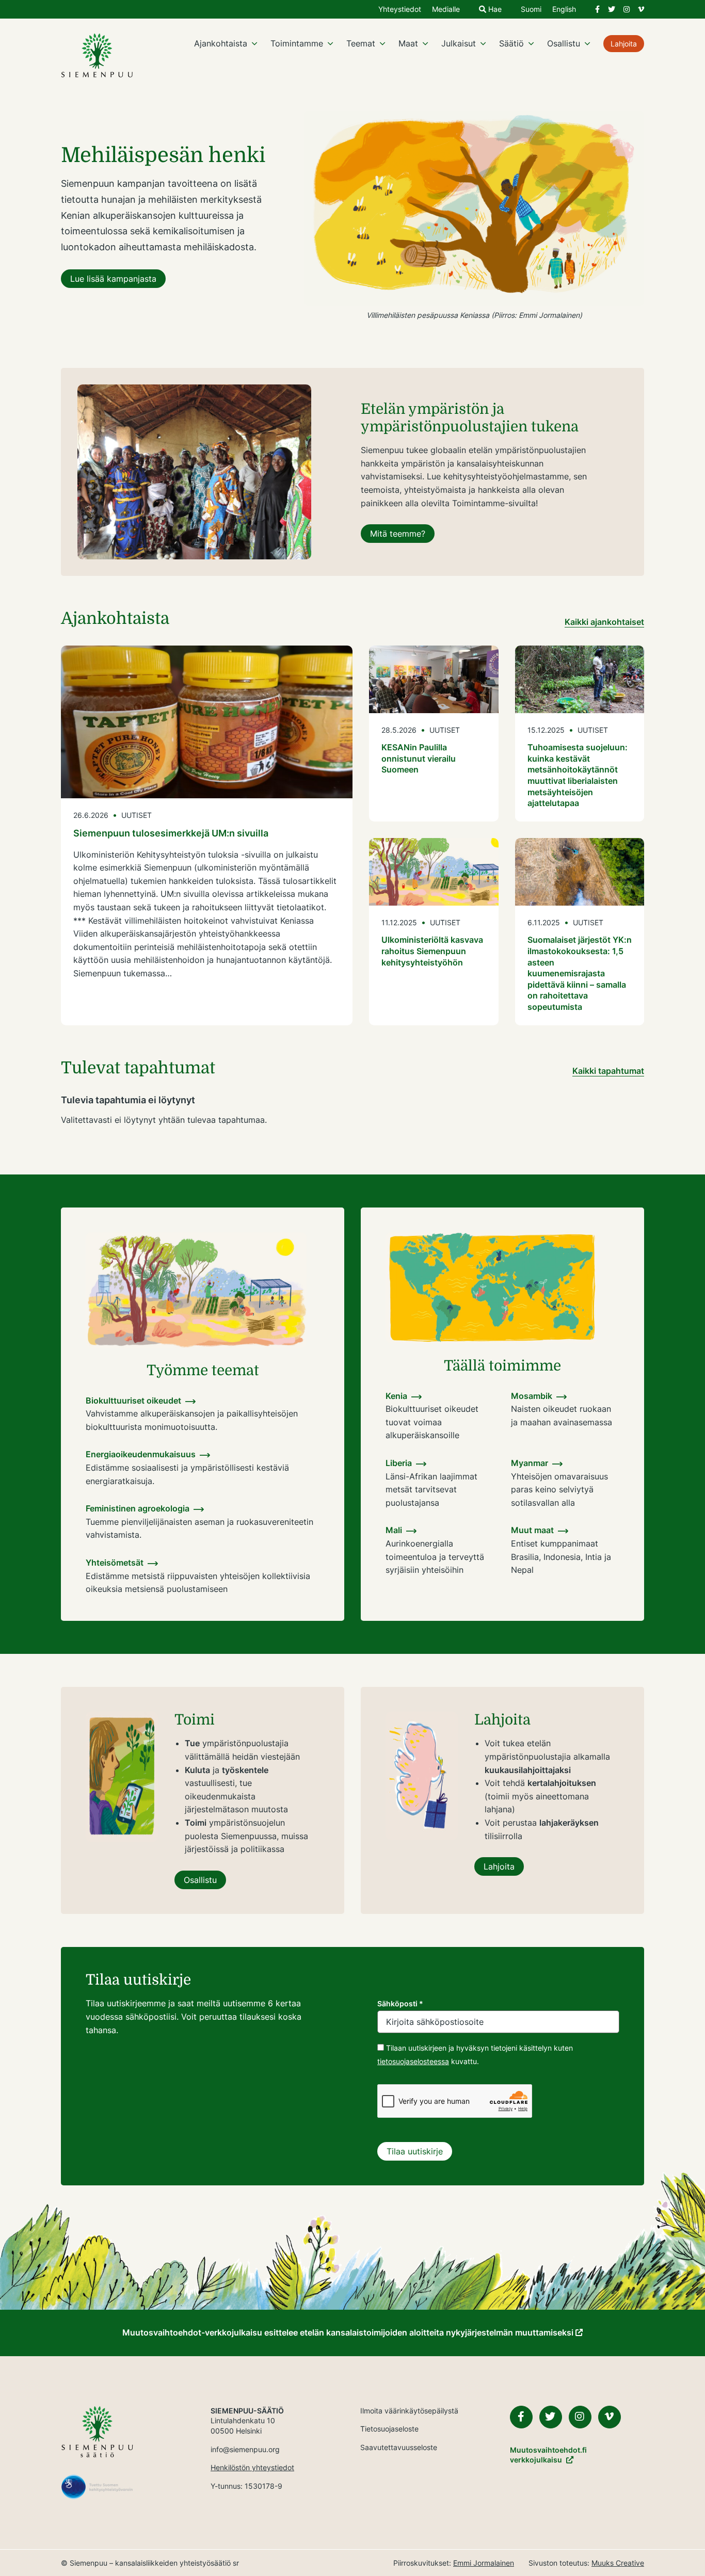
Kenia (396, 1396)
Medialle (446, 10)
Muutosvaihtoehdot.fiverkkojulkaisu (548, 2455)
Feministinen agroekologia (138, 1508)
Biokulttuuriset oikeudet (133, 1400)
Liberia (399, 1463)
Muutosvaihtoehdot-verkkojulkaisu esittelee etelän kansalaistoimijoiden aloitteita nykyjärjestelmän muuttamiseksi (349, 2332)
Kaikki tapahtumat (608, 1071)
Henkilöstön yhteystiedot (252, 2467)
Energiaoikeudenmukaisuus (141, 1454)
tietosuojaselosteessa (413, 2061)
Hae (494, 10)
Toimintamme (297, 43)
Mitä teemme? (398, 534)
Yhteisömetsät (115, 1563)
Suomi (531, 10)
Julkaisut (459, 43)
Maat (408, 43)
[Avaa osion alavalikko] (254, 43)
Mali (394, 1530)
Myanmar (530, 1463)
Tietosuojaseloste (389, 2429)
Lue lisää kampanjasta (113, 279)
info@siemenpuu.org (245, 2449)
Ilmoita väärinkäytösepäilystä (409, 2411)
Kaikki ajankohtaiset (604, 622)
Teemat (361, 43)
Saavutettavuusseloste (399, 2447)
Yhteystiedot (400, 10)
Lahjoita (624, 44)
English (564, 10)
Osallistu (564, 43)
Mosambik (532, 1396)
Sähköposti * (400, 2003)
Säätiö (511, 43)
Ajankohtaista (221, 43)
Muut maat (532, 1530)
